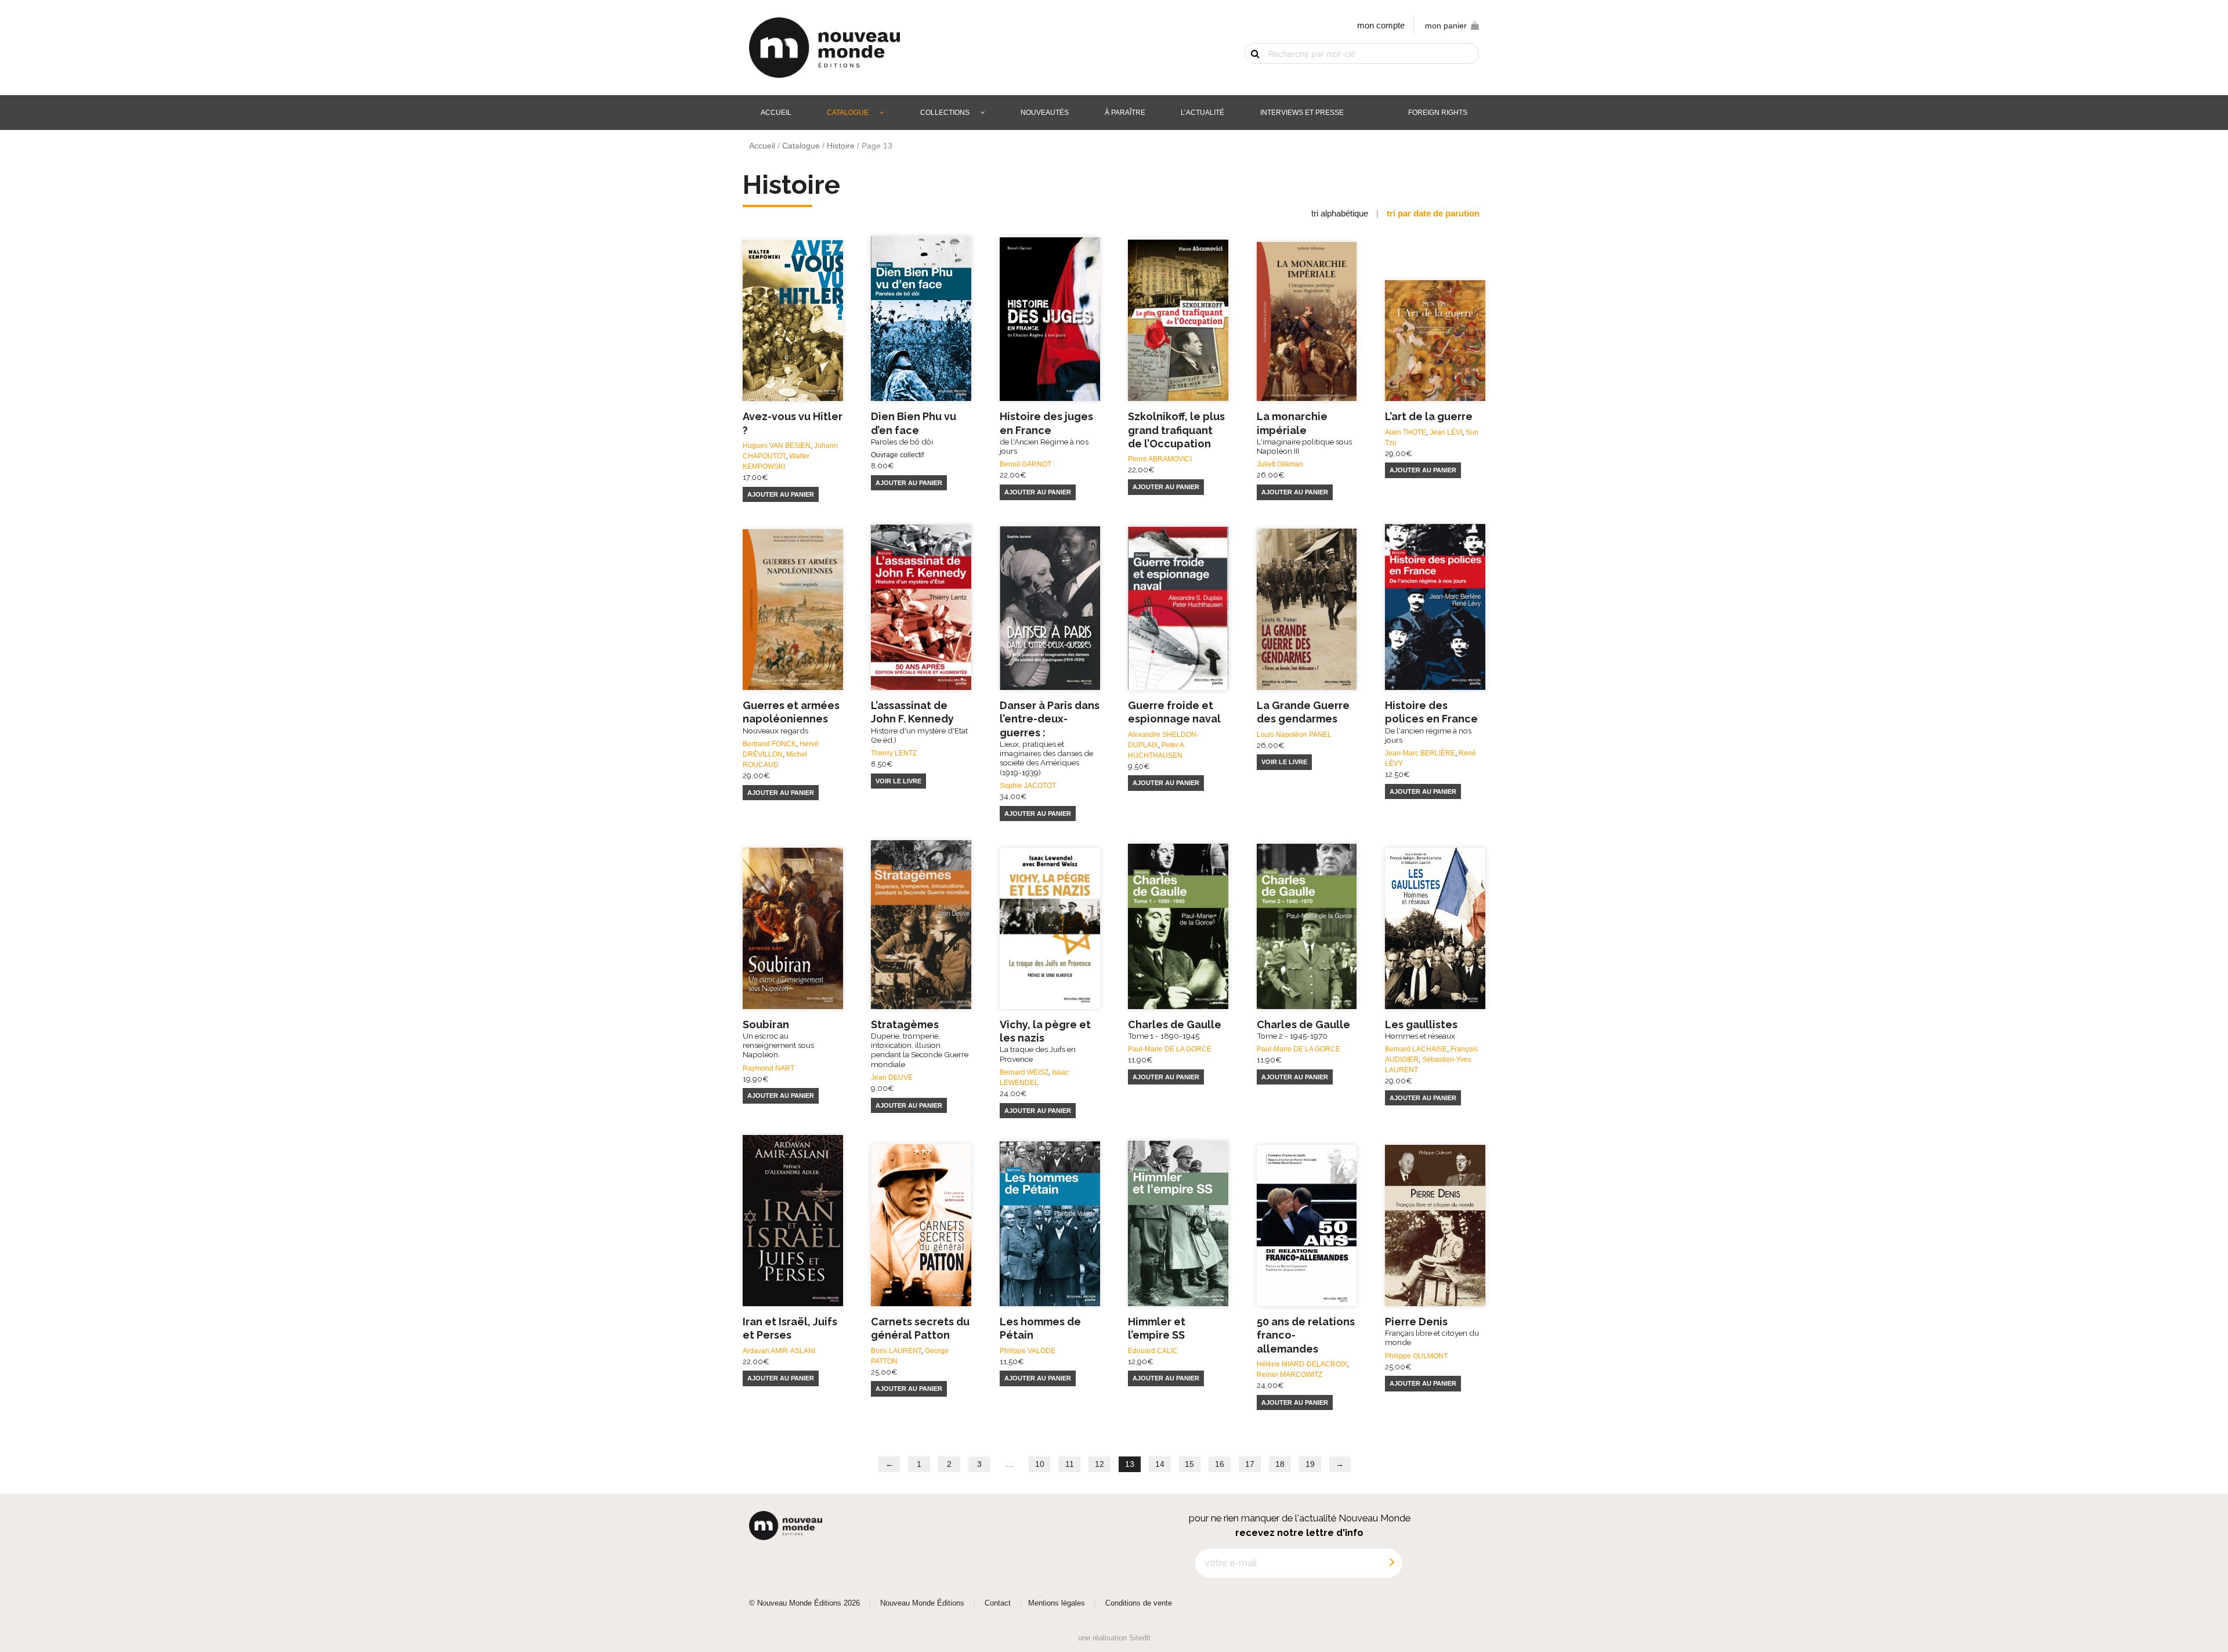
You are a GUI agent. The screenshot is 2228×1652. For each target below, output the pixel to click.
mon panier (1446, 26)
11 (1070, 1464)
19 (1310, 1464)
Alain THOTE (1406, 432)
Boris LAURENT (896, 1351)
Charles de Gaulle (1175, 1029)
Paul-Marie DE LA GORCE (1170, 1049)
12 (1099, 1464)
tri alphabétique (1340, 213)
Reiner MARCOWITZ (1290, 1375)
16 (1220, 1464)
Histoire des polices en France (1431, 722)
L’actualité (1202, 113)
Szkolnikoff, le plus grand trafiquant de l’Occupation (1176, 430)
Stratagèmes (920, 1044)
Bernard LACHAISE (1416, 1049)
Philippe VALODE (1028, 1351)
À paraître (1125, 113)
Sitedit (1140, 1638)
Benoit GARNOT (1026, 464)
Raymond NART (768, 1068)
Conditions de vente (1139, 1603)
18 (1280, 1464)
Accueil (776, 113)
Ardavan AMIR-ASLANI (779, 1351)
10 (1040, 1464)
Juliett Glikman (1280, 464)
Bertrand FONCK (769, 744)
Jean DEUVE (892, 1078)
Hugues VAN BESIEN (777, 446)
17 (1250, 1464)
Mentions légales (1057, 1603)
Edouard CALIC (1153, 1351)
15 (1189, 1464)
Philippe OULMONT (1416, 1356)
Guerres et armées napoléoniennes (791, 717)
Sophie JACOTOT (1028, 786)
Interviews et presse (1302, 113)
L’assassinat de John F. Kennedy (919, 722)
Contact (998, 1603)
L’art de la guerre (1429, 416)
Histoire (841, 146)
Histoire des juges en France (1046, 433)
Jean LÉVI (1446, 432)
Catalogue (848, 113)
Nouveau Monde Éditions (922, 1603)
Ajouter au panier (781, 494)
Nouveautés (1045, 113)
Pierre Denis (1432, 1331)
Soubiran (778, 1039)
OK (1249, 74)
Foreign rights (1438, 113)
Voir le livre (898, 781)
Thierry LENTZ (894, 753)
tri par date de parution (1433, 213)
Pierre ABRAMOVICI (1160, 459)
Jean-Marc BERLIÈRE (1420, 753)
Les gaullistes (1421, 1029)
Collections (945, 113)
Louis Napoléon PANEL (1294, 735)
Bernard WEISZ (1024, 1072)
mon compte (1381, 25)
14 (1160, 1464)
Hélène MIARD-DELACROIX (1302, 1364)
